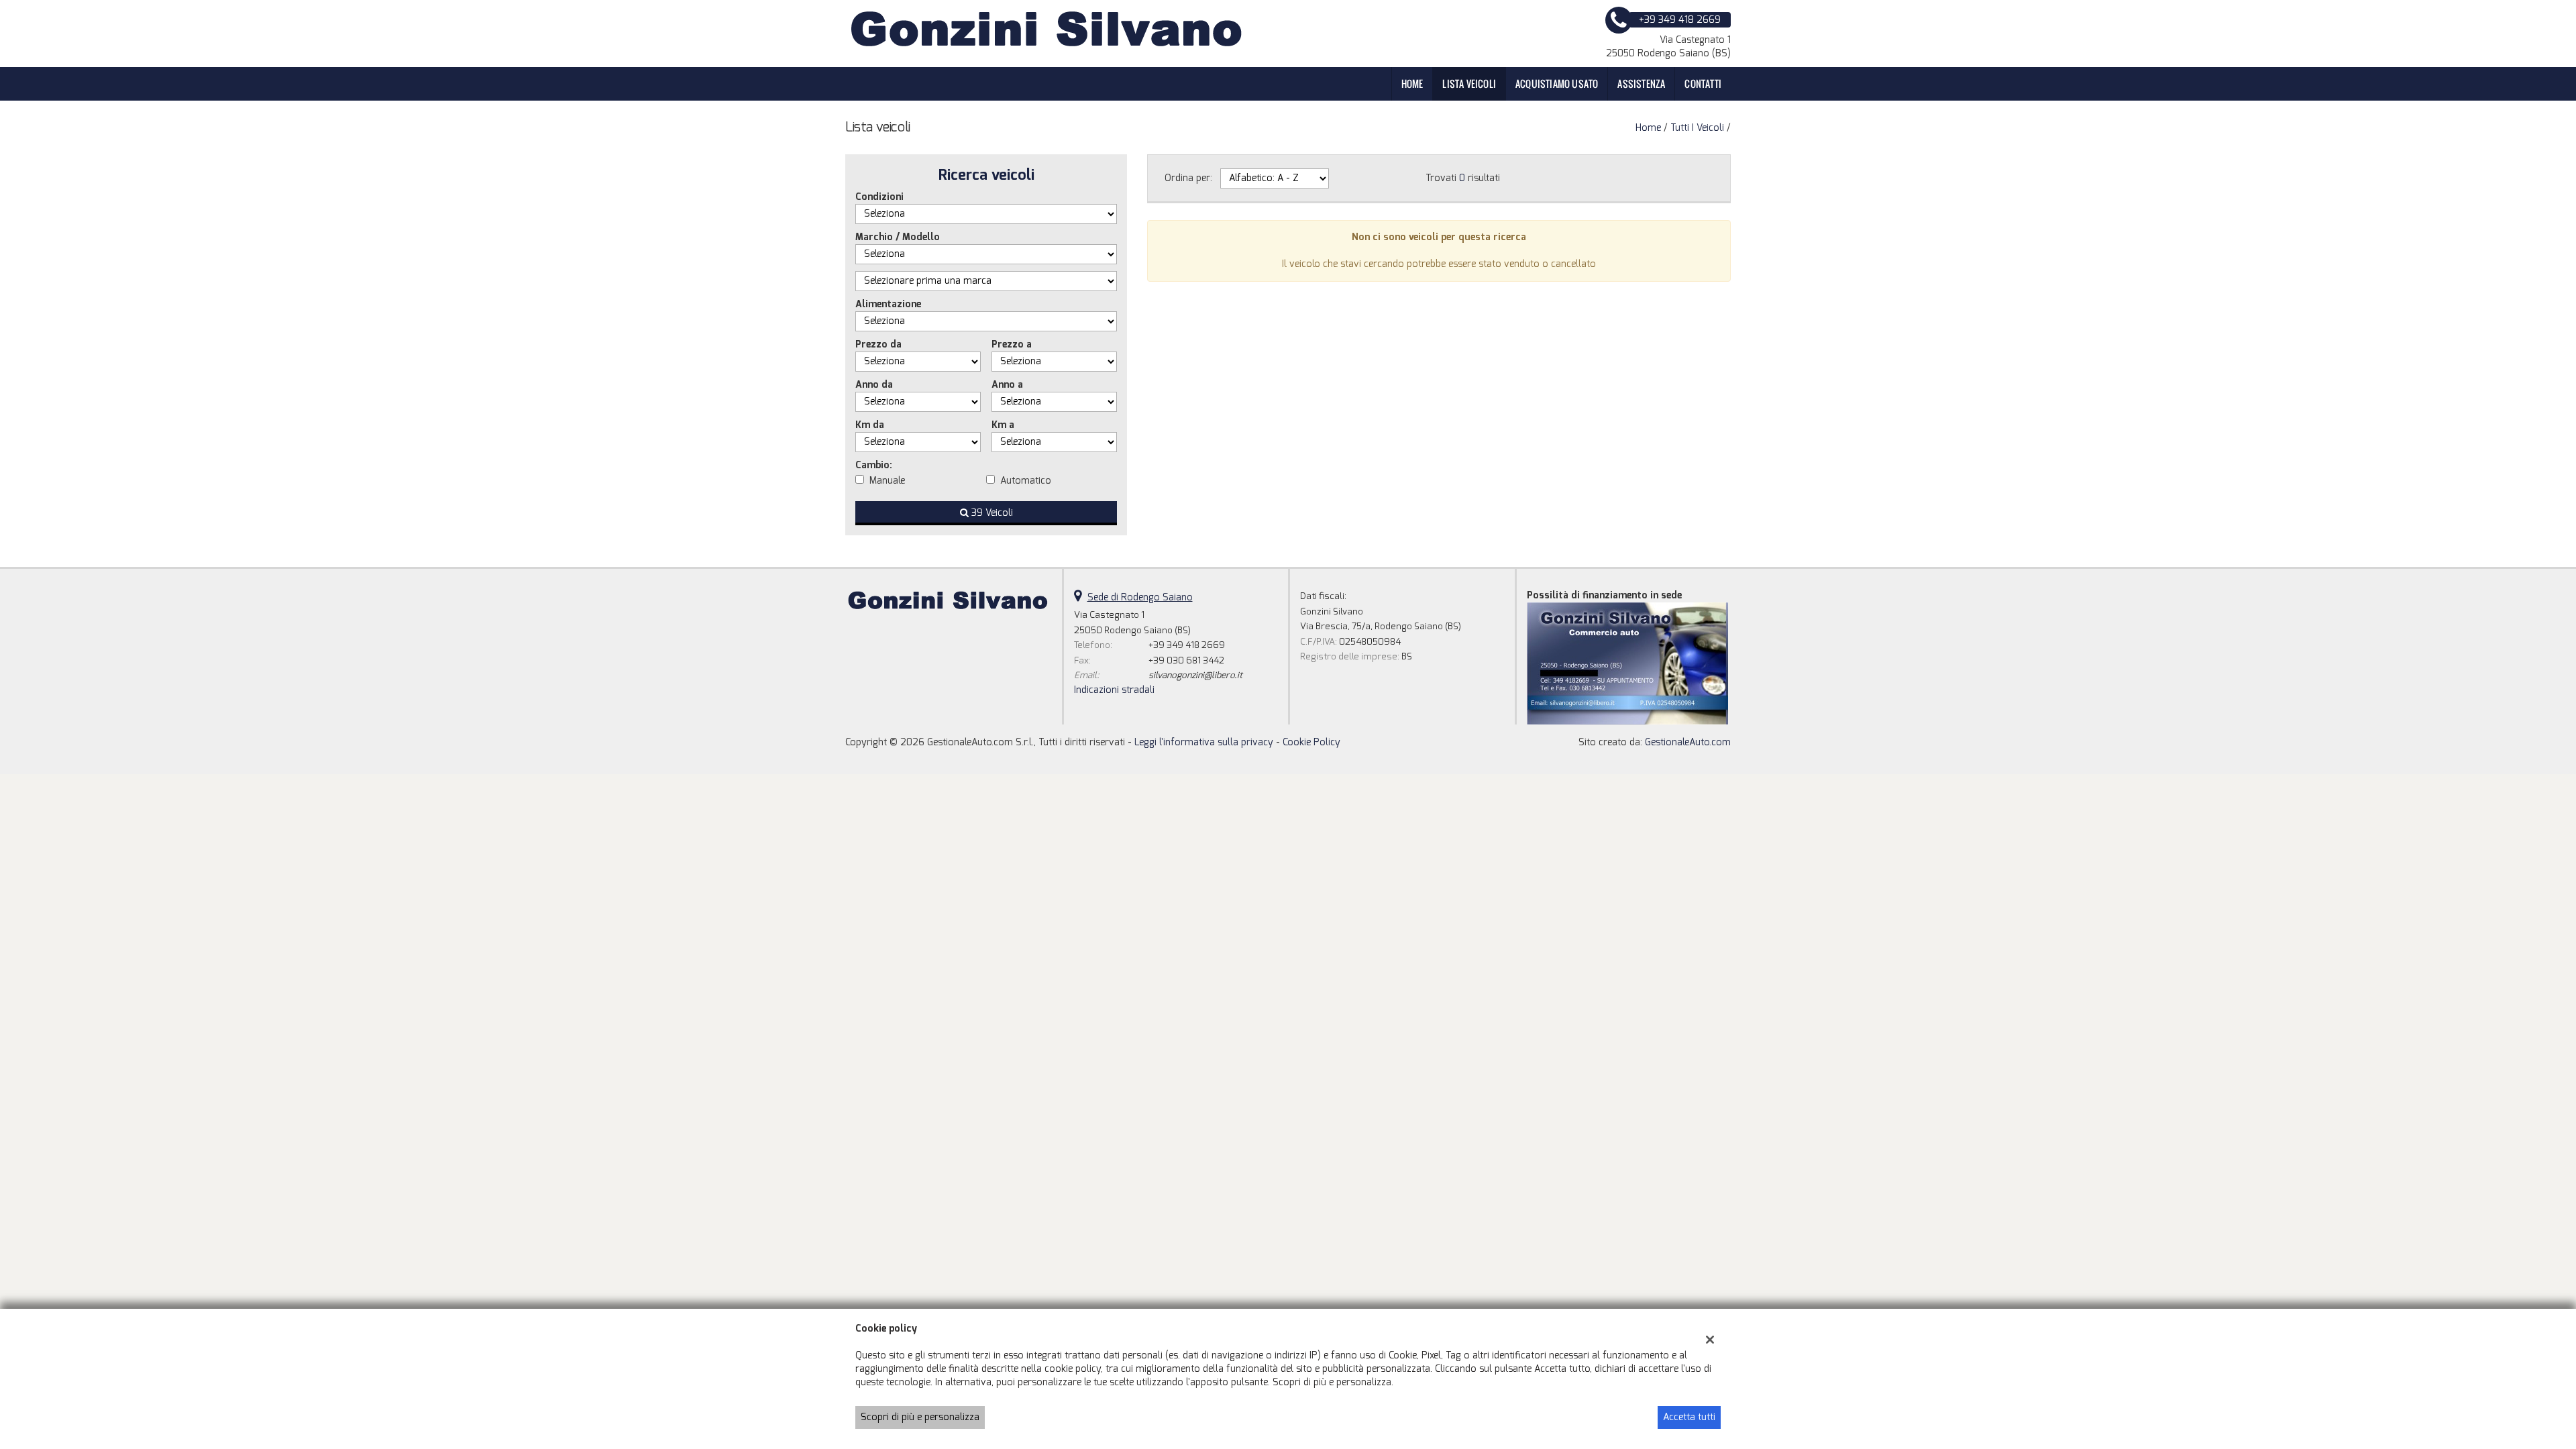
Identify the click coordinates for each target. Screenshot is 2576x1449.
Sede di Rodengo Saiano (1140, 597)
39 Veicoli (991, 513)
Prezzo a (1012, 344)
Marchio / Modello (898, 237)
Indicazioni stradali (1114, 690)
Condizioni (879, 197)
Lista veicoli (1469, 84)
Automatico (1026, 481)
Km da (870, 425)
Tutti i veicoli (1697, 128)
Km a (1003, 425)
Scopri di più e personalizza (920, 1417)
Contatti (1703, 84)
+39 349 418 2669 (1187, 645)
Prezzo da (878, 344)
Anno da (874, 385)
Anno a (1007, 385)
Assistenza (1641, 84)
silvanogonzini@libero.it (1195, 675)
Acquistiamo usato (1557, 84)
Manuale (887, 481)
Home (1412, 84)
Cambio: (874, 465)
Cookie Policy (1311, 742)
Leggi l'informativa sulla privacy (1204, 742)
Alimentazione (888, 304)
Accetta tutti (1689, 1417)
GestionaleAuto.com (1688, 742)
